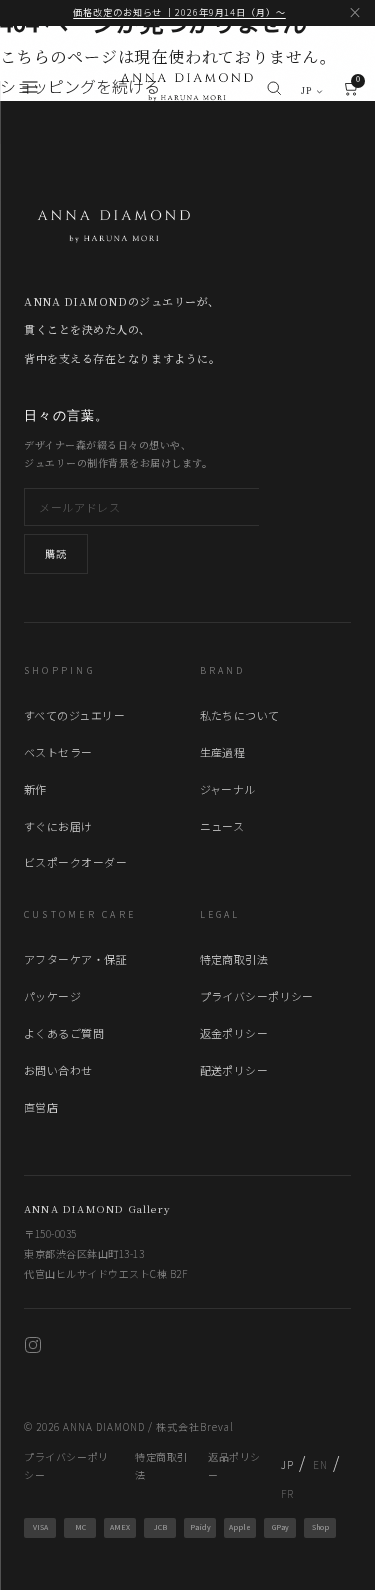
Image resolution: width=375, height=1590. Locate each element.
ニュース (222, 826)
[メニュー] (30, 92)
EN (320, 1464)
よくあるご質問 (64, 1033)
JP (307, 91)
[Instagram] (33, 1347)
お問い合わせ (58, 1070)
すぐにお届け (58, 826)
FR (287, 1493)
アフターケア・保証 (75, 959)
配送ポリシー (234, 1070)
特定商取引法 (234, 959)
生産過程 (223, 752)
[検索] (274, 92)
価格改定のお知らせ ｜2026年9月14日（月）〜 (179, 12)
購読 (56, 553)
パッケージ (52, 996)
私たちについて (240, 715)
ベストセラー (58, 752)
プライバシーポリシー (257, 996)
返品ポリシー (234, 1465)
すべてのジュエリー (74, 715)
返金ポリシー (234, 1033)
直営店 (41, 1107)
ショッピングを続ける (80, 86)
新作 (35, 789)
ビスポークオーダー (75, 862)
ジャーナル (228, 789)
